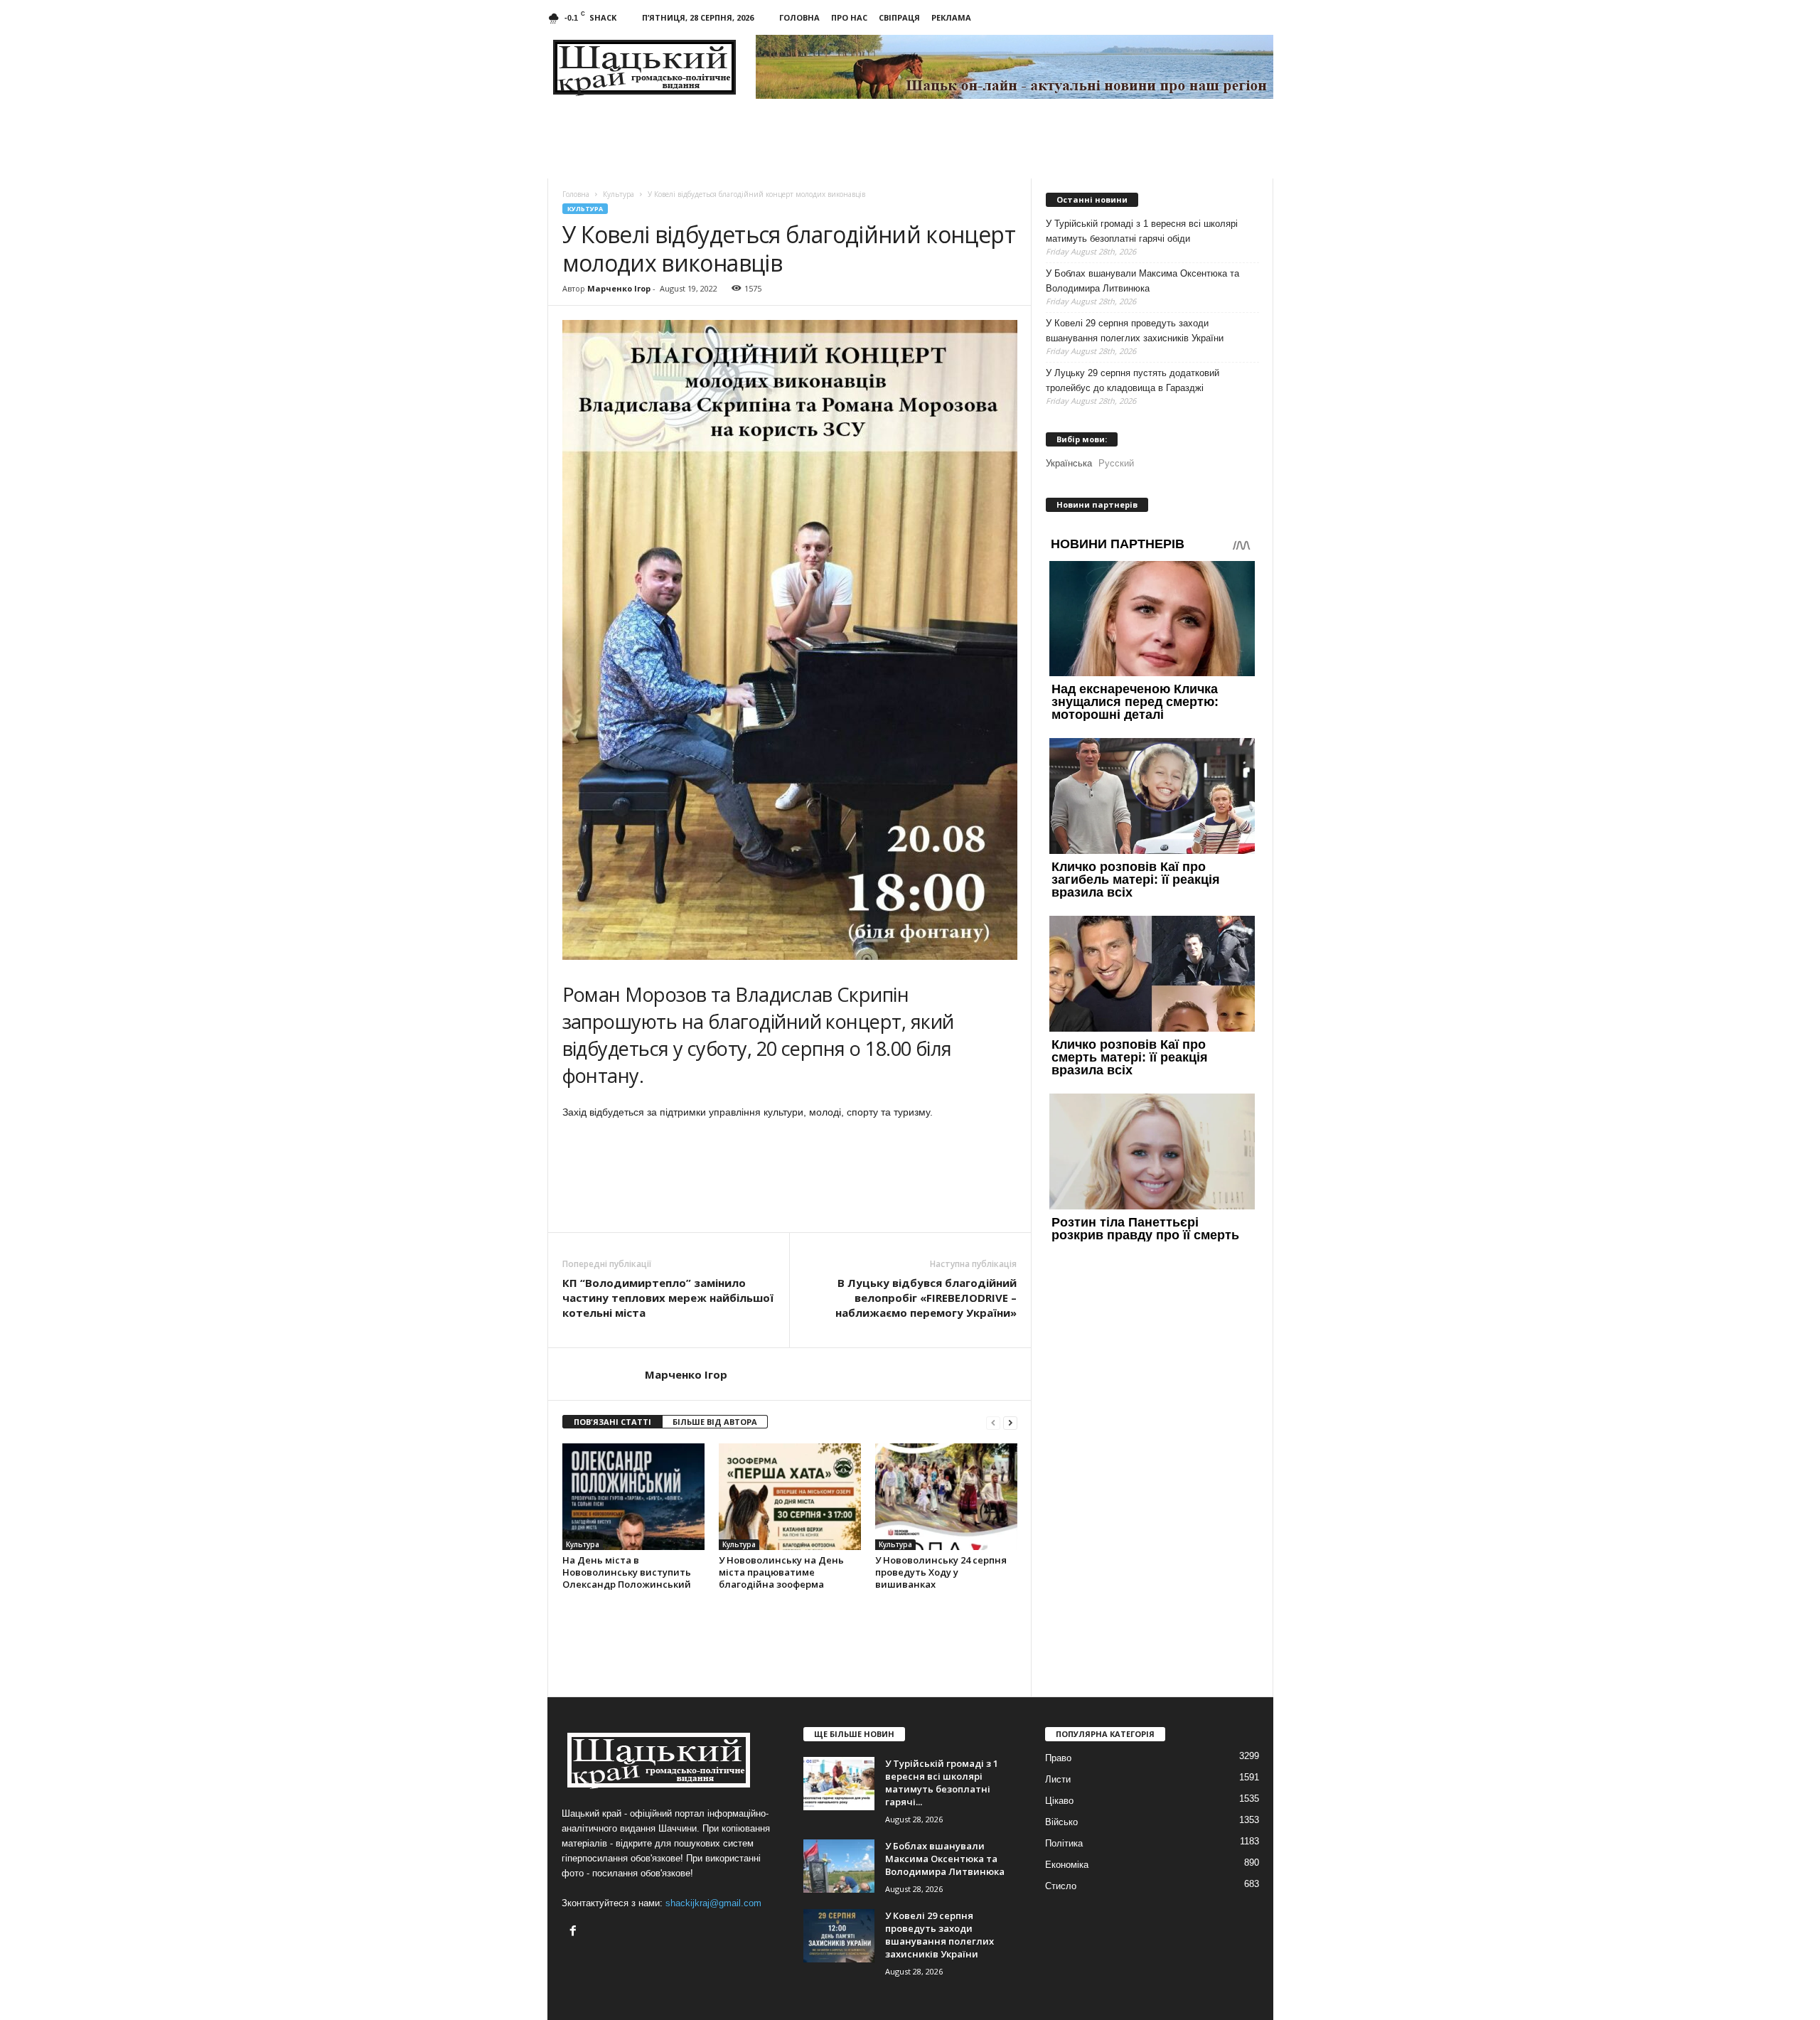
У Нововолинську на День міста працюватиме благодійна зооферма (781, 1572)
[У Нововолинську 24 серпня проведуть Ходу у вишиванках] (946, 1497)
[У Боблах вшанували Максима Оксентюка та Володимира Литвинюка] (839, 1866)
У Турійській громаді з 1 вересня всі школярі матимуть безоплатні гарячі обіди (1142, 231)
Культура (585, 209)
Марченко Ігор (619, 288)
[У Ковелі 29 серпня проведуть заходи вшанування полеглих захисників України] (839, 1936)
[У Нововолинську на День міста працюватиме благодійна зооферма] (790, 1497)
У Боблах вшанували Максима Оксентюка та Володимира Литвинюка (1142, 281)
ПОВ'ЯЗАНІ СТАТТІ (612, 1422)
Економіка (1067, 1865)
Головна (799, 17)
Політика (1064, 1843)
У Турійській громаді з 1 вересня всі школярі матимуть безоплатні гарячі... (942, 1783)
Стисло (1061, 1886)
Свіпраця (899, 17)
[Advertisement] (790, 1193)
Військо (1061, 1822)
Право (1058, 1758)
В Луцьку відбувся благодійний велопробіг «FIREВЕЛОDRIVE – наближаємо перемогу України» (926, 1298)
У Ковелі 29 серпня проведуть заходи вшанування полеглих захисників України (1135, 331)
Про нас (849, 17)
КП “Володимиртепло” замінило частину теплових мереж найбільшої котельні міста (668, 1298)
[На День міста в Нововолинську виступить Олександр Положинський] (633, 1497)
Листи (1058, 1779)
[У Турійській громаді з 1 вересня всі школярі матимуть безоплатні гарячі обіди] (839, 1784)
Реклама (951, 17)
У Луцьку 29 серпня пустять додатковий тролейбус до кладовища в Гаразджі (1133, 380)
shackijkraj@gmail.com (713, 1903)
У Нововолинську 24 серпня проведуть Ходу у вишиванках (941, 1572)
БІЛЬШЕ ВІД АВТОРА (715, 1422)
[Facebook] (575, 1932)
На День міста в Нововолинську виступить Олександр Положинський (627, 1572)
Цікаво (1059, 1801)
